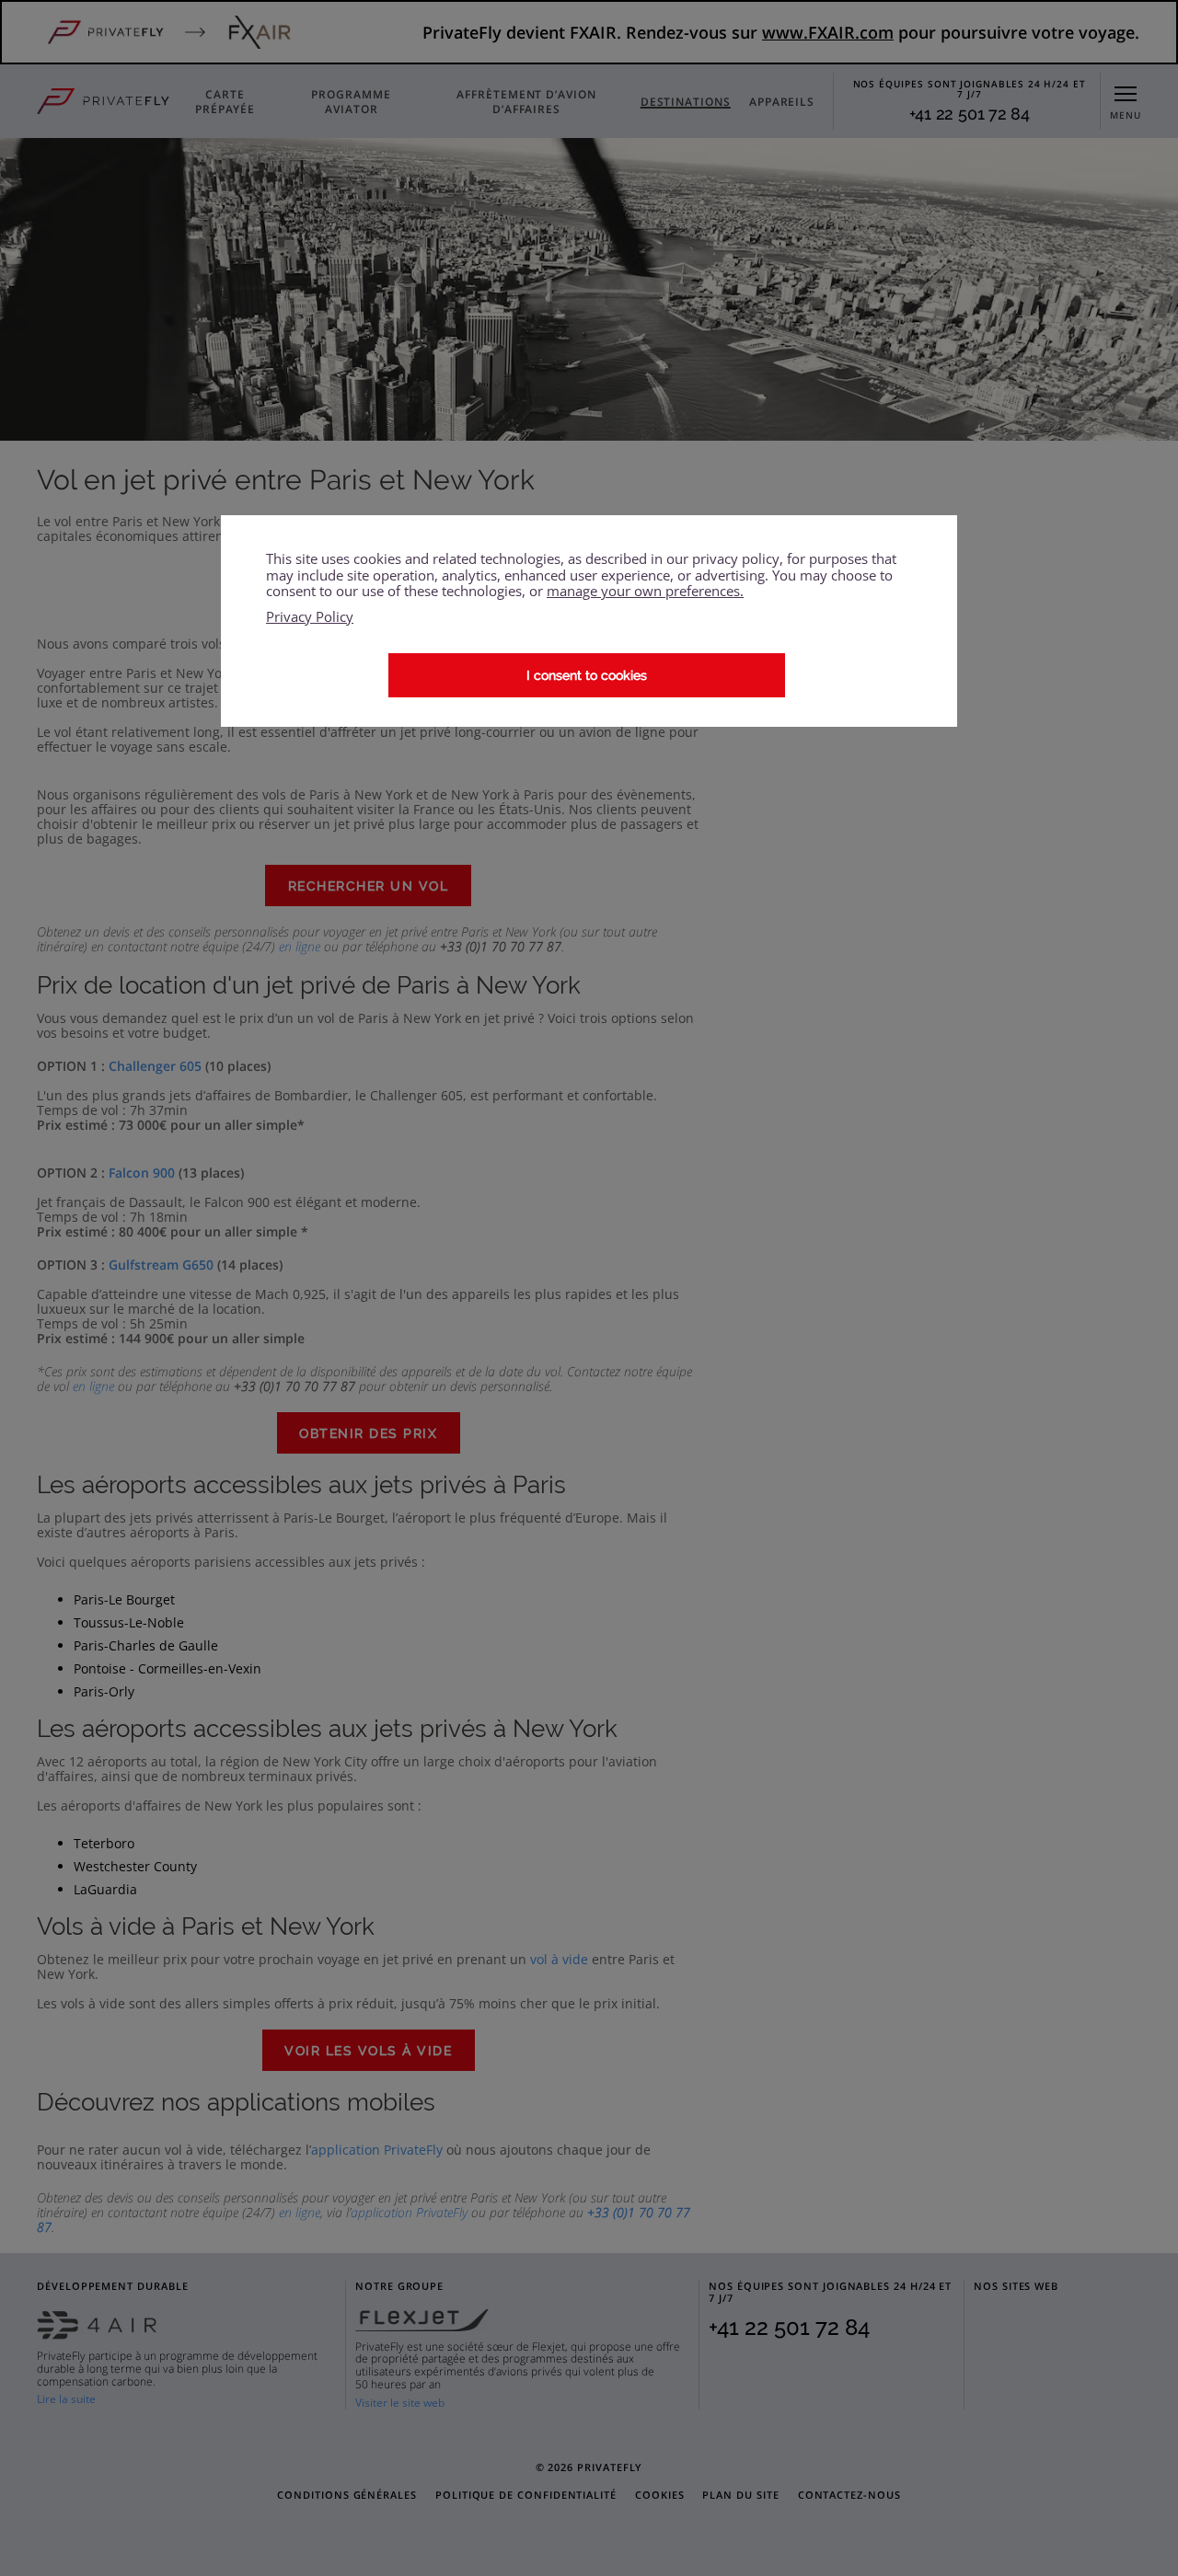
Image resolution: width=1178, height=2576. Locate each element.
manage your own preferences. (645, 591)
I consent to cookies (587, 675)
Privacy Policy (310, 617)
